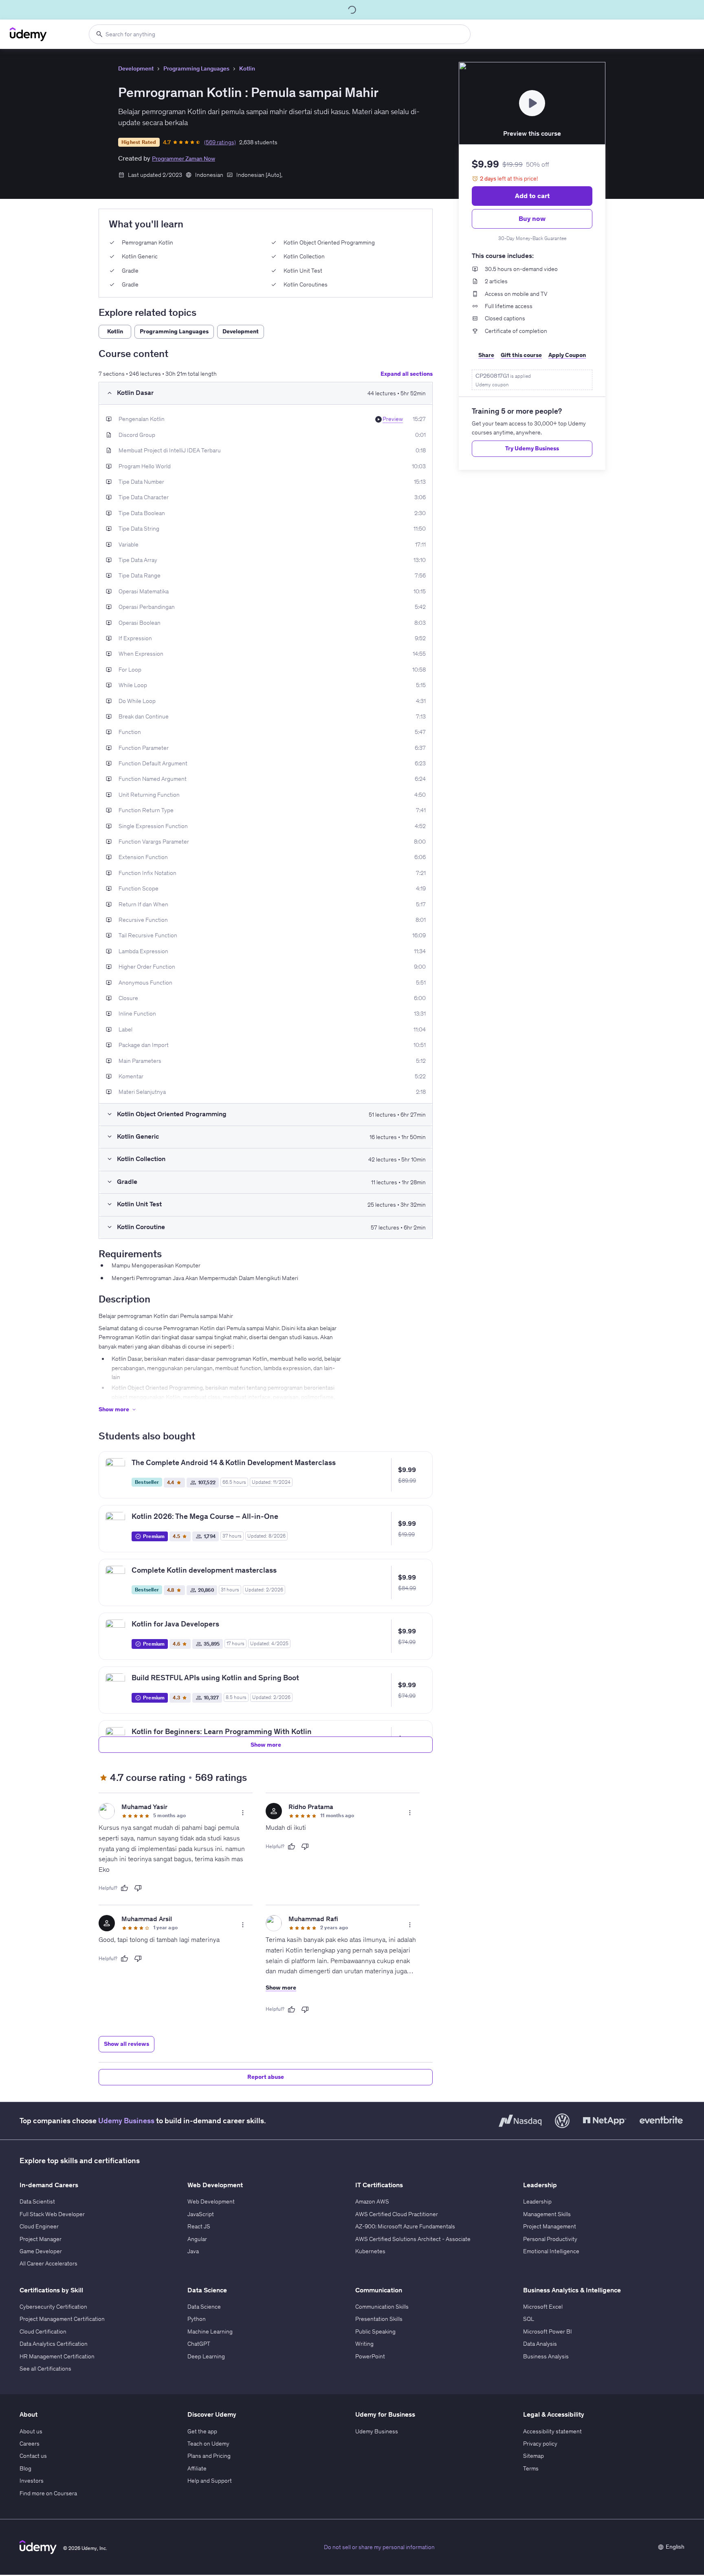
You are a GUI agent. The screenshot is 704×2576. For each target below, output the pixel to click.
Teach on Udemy (208, 2444)
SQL (529, 2319)
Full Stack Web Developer (52, 2214)
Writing (364, 2344)
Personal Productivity (550, 2239)
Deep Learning (206, 2356)
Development (136, 68)
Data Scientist (37, 2201)
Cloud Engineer (39, 2226)
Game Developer (41, 2251)
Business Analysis (546, 2356)
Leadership (537, 2201)
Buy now (532, 218)
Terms (531, 2468)
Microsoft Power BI (548, 2331)
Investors (32, 2481)
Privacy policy (540, 2444)
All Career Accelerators (48, 2263)
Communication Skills (382, 2307)
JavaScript (201, 2214)
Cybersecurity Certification (53, 2307)
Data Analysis (540, 2344)
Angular (197, 2239)
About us (31, 2431)
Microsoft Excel (543, 2307)
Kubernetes (370, 2251)
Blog (25, 2468)
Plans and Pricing (209, 2456)
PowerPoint (370, 2356)
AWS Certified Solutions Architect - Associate (413, 2239)
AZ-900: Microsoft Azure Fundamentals (405, 2226)
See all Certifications (45, 2369)
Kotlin (247, 68)
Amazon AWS (372, 2201)
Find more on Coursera (48, 2493)
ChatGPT (199, 2344)
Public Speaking (375, 2331)
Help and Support (210, 2481)
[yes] (124, 1888)
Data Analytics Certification (54, 2344)
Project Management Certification (62, 2319)
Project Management (550, 2226)
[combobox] (280, 34)
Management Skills (547, 2214)
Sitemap (533, 2456)
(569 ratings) (220, 142)
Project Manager (41, 2239)
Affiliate (197, 2468)
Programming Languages (196, 68)
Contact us (33, 2456)
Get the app (202, 2431)
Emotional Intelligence (551, 2251)
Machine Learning (210, 2331)
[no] (138, 1888)
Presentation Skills (379, 2319)
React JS (199, 2226)
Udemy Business (126, 2121)
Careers (30, 2444)
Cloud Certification (43, 2331)
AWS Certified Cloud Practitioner (397, 2214)
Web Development (211, 2201)
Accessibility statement (552, 2431)
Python (197, 2319)
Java (193, 2251)
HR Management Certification (57, 2356)
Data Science (204, 2307)
